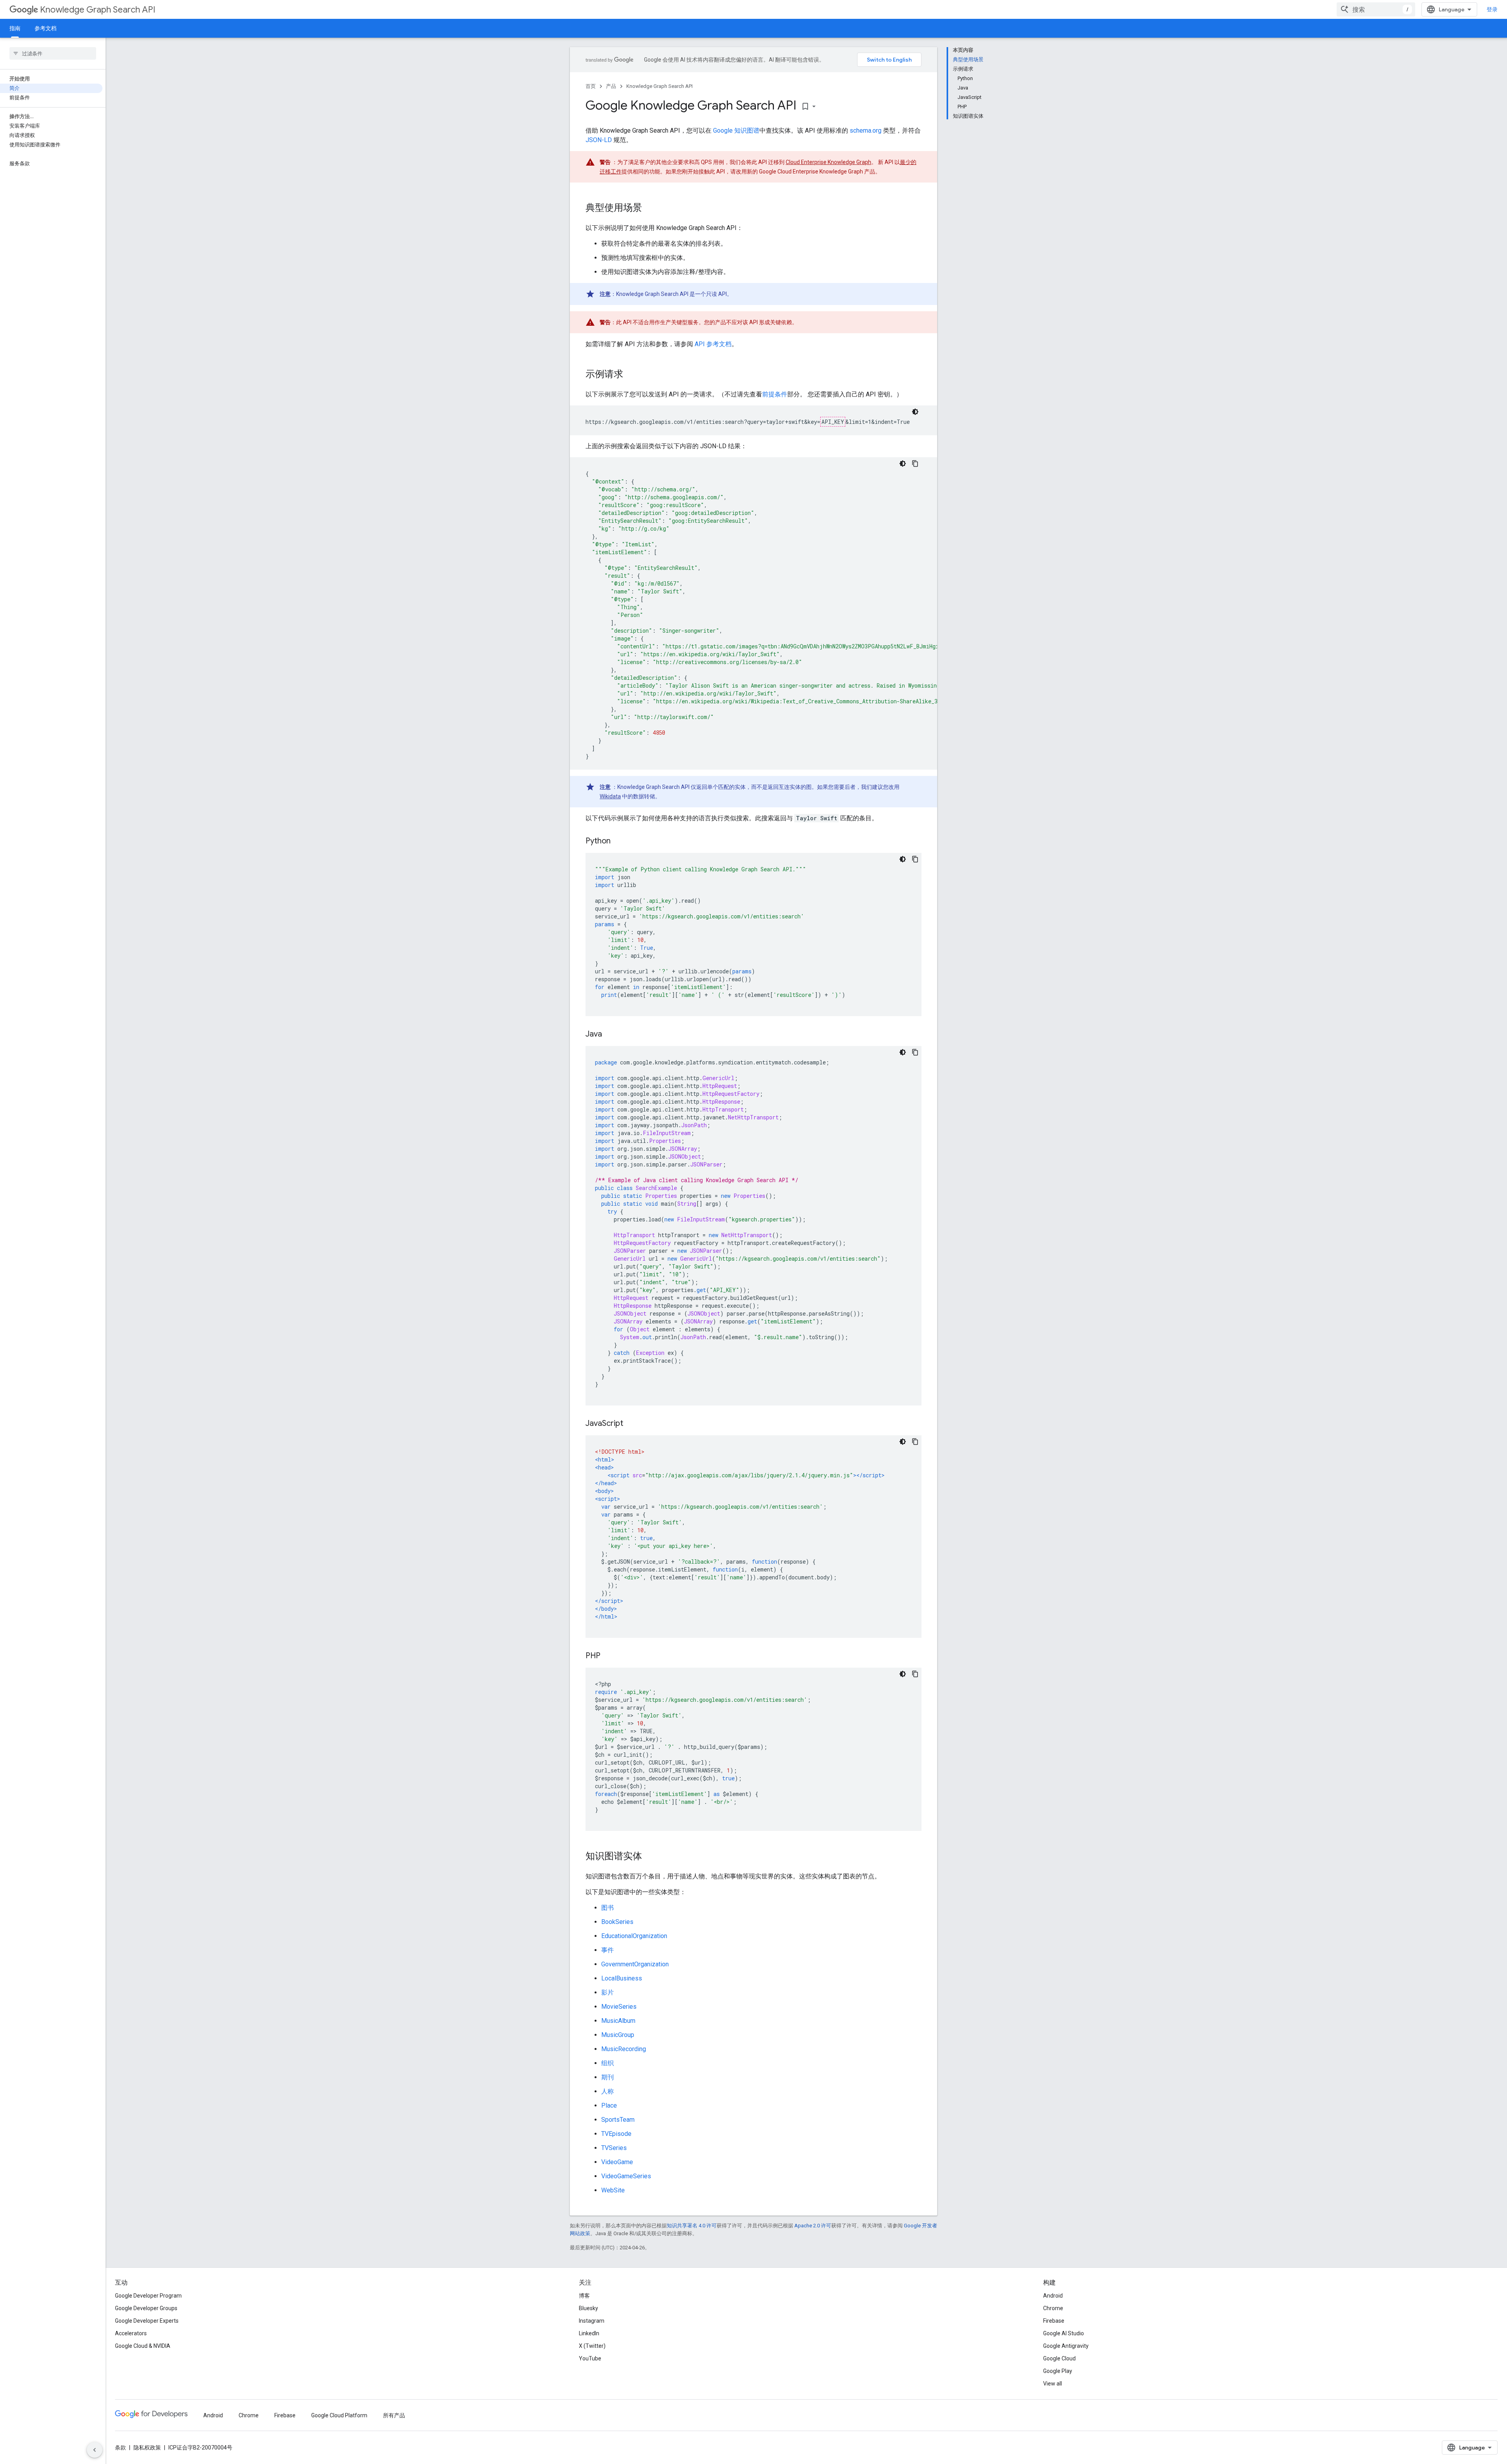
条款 (120, 2448)
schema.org (866, 131)
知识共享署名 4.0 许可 (692, 2226)
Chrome (1053, 2308)
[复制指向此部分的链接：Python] (618, 841)
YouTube (590, 2358)
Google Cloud (1059, 2358)
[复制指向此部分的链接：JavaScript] (631, 1424)
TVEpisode (616, 2134)
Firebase (1054, 2321)
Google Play (1058, 2371)
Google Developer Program (148, 2296)
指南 (15, 28)
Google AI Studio (1064, 2333)
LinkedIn (589, 2333)
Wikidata (610, 796)
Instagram (592, 2321)
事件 (608, 1950)
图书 (608, 1908)
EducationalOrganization (634, 1936)
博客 (584, 2296)
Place (609, 2105)
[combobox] (1376, 9)
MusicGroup (618, 2035)
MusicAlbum (618, 2021)
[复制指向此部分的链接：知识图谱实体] (650, 1857)
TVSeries (614, 2148)
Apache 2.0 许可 (813, 2226)
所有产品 (394, 2415)
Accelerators (131, 2333)
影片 (608, 1992)
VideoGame (617, 2162)
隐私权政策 (147, 2448)
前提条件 (775, 394)
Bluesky (588, 2308)
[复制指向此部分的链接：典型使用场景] (650, 208)
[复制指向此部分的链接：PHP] (608, 1656)
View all (1053, 2384)
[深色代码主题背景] (915, 412)
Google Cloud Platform (339, 2415)
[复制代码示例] (915, 464)
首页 (591, 86)
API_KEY (833, 422)
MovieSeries (619, 2007)
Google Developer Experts (147, 2321)
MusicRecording (624, 2049)
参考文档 (46, 28)
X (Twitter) (592, 2346)
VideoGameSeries (626, 2176)
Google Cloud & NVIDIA (143, 2346)
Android (1053, 2296)
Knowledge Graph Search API (98, 10)
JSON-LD (599, 140)
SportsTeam (618, 2120)
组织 (608, 2063)
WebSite (613, 2190)
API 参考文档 (713, 344)
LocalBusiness (622, 1978)
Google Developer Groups (146, 2308)
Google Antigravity (1066, 2346)
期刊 (608, 2077)
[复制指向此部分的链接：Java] (610, 1035)
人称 (608, 2091)
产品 (611, 86)
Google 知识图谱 (736, 131)
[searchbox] (53, 53)
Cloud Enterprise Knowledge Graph (828, 162)
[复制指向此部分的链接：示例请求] (631, 375)
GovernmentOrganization (635, 1964)
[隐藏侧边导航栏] (95, 2450)
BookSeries (617, 1922)
